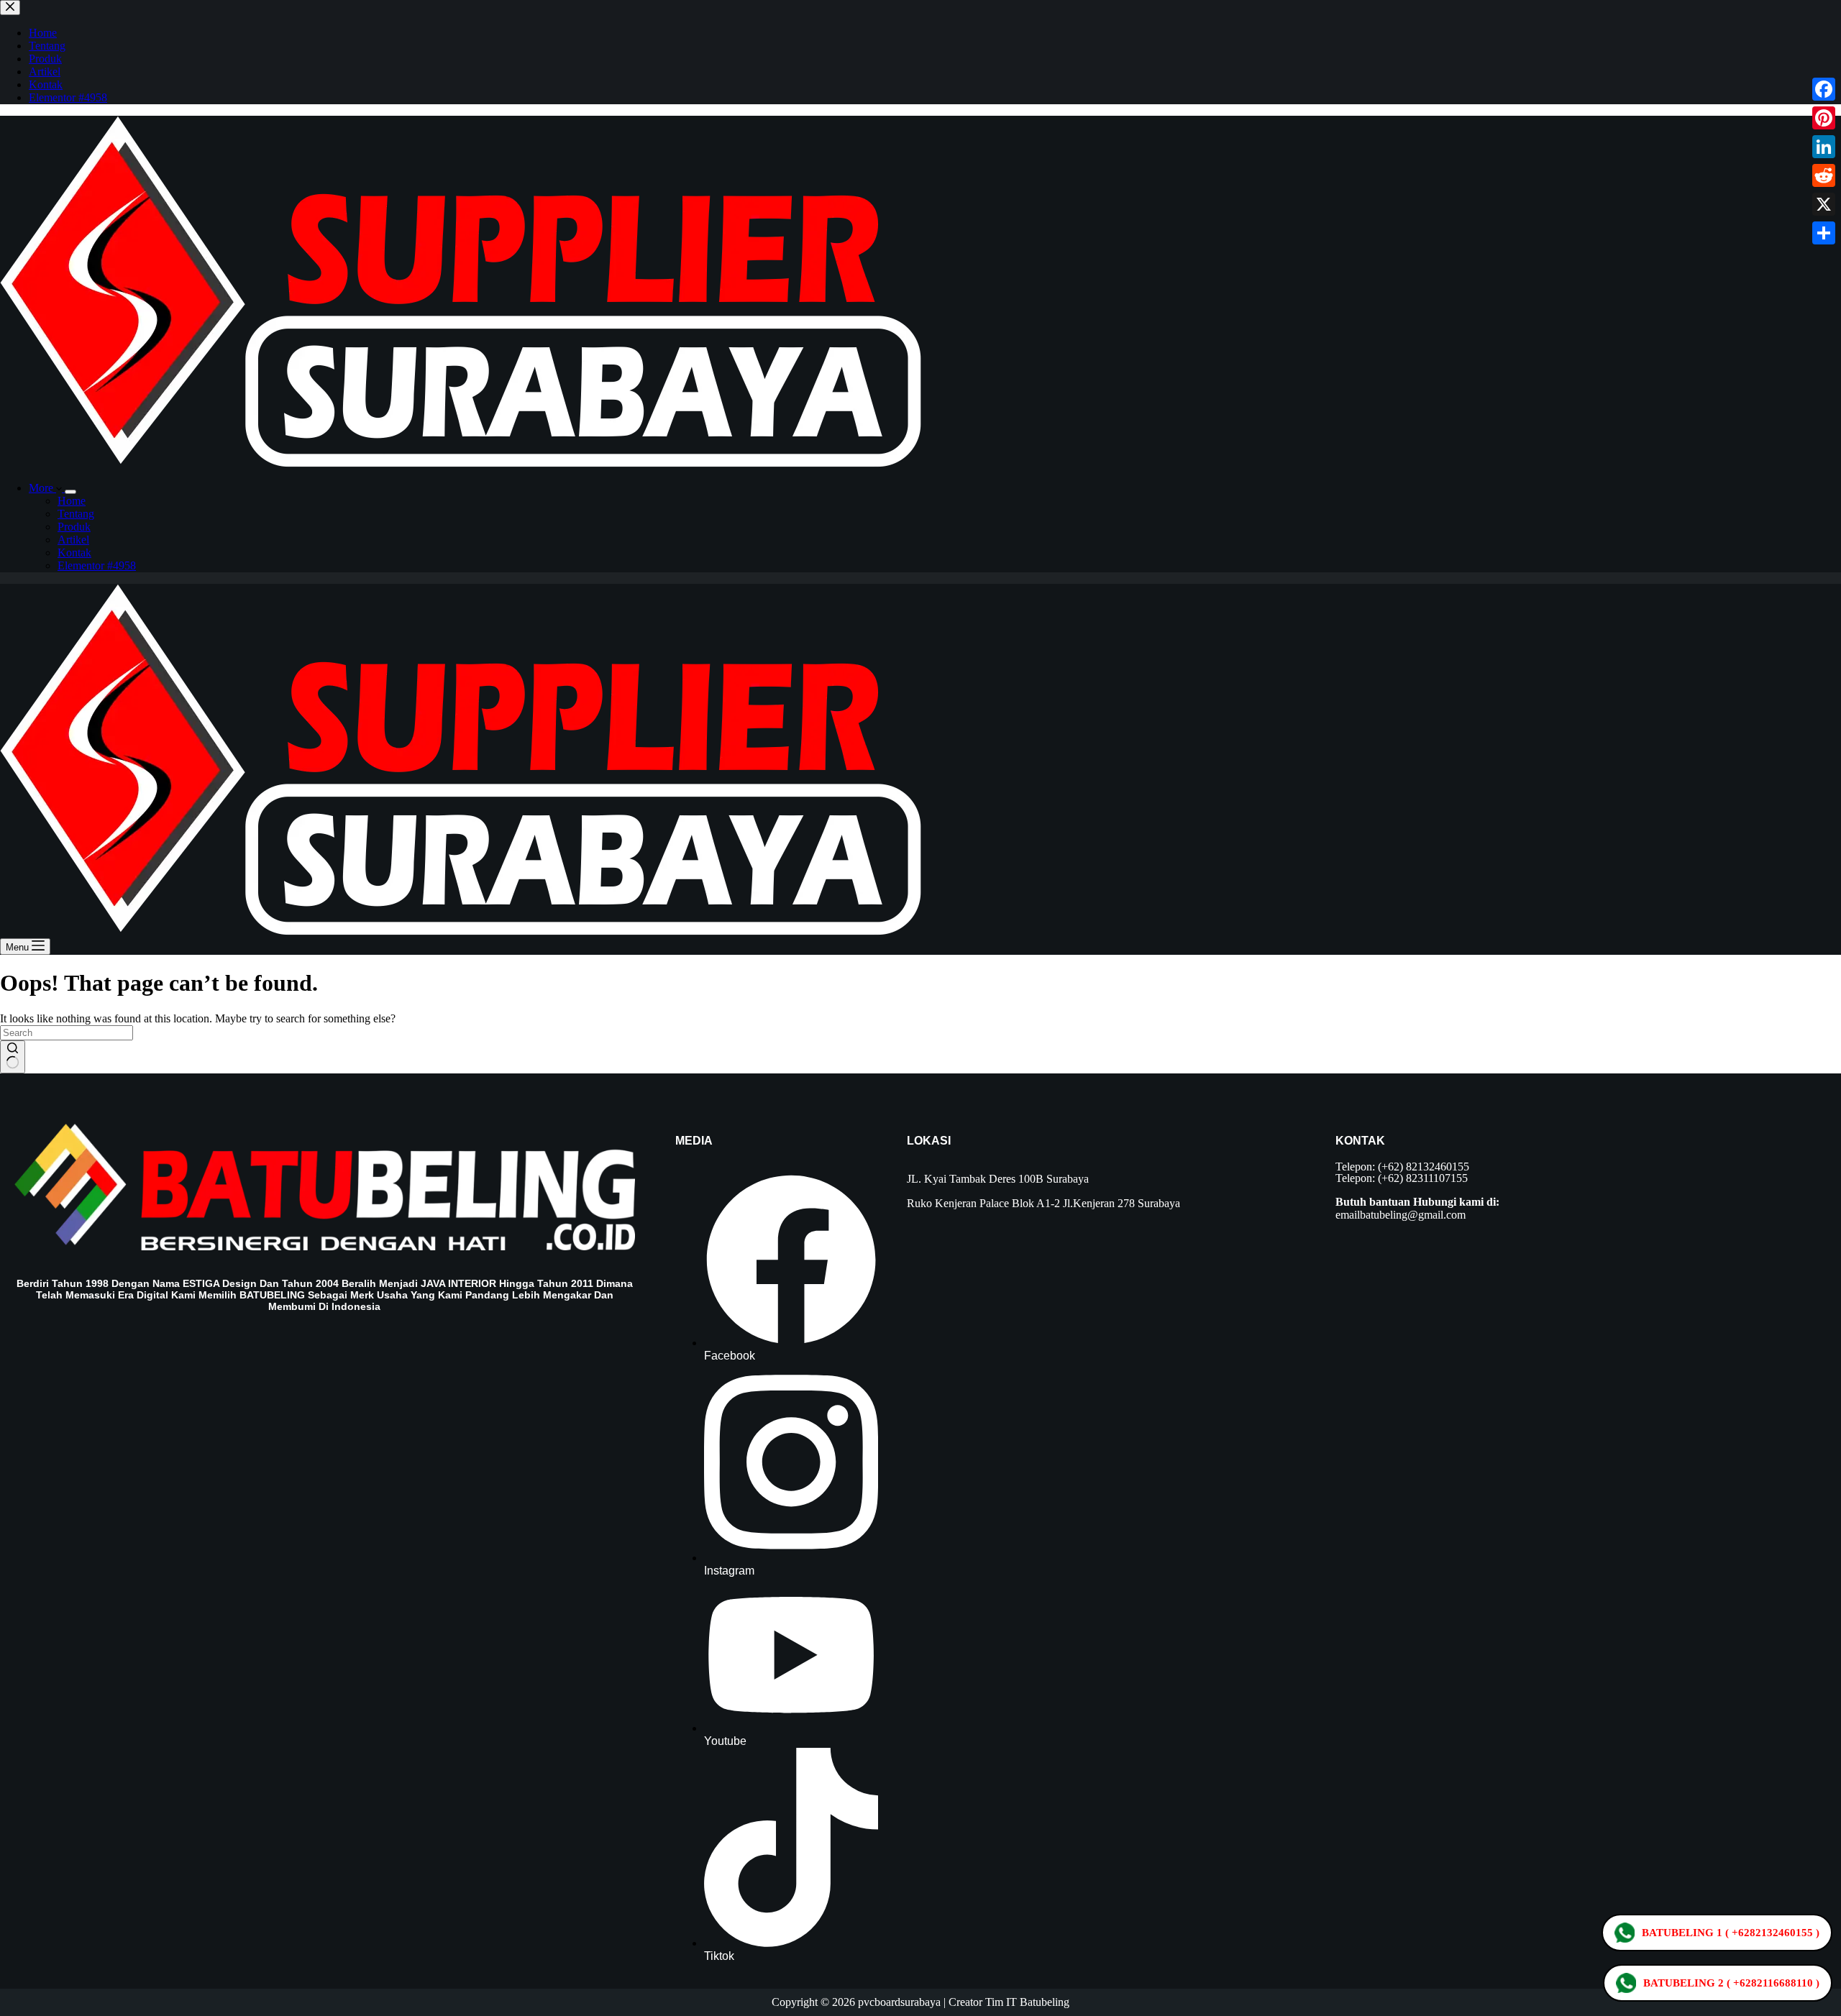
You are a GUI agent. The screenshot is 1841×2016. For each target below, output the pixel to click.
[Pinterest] (1824, 118)
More (42, 488)
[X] (1824, 204)
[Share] (1824, 233)
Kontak (74, 553)
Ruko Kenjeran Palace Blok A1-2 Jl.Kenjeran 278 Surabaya (1043, 1203)
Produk (74, 527)
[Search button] (13, 1057)
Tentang (76, 514)
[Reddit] (1824, 175)
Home (72, 501)
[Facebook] (1824, 89)
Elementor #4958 (97, 565)
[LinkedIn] (1824, 147)
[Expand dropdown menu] (70, 492)
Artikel (73, 540)
